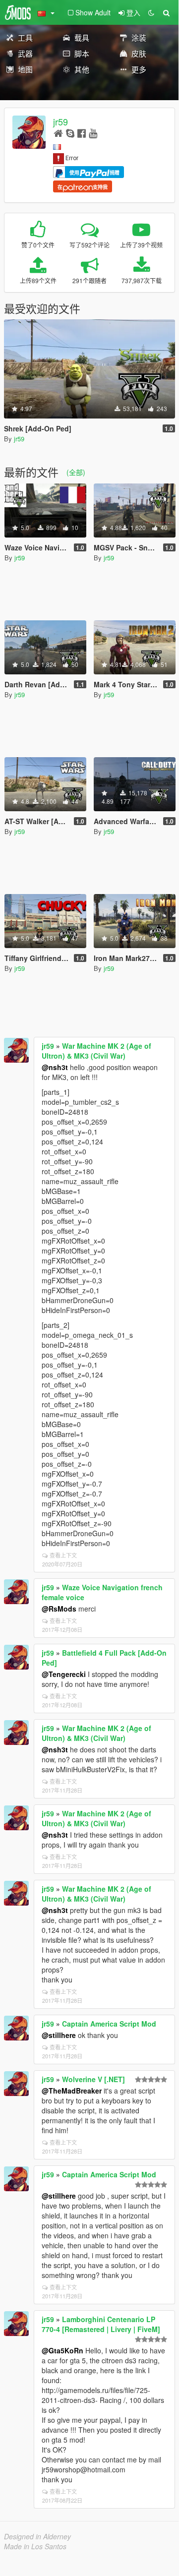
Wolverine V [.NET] (93, 2079)
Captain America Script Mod (109, 2024)
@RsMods (59, 1609)
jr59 (60, 121)
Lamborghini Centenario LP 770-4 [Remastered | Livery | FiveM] (101, 2324)
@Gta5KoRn (62, 2350)
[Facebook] (82, 133)
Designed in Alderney (37, 2536)
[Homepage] (58, 133)
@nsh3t (55, 1067)
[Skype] (70, 133)
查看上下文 (63, 1555)
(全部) (76, 472)
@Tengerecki (64, 1674)
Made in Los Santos (35, 2546)
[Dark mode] (151, 12)
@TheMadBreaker (72, 2091)
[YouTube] (93, 133)
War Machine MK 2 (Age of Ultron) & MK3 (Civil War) (96, 1051)
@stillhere (59, 2035)
